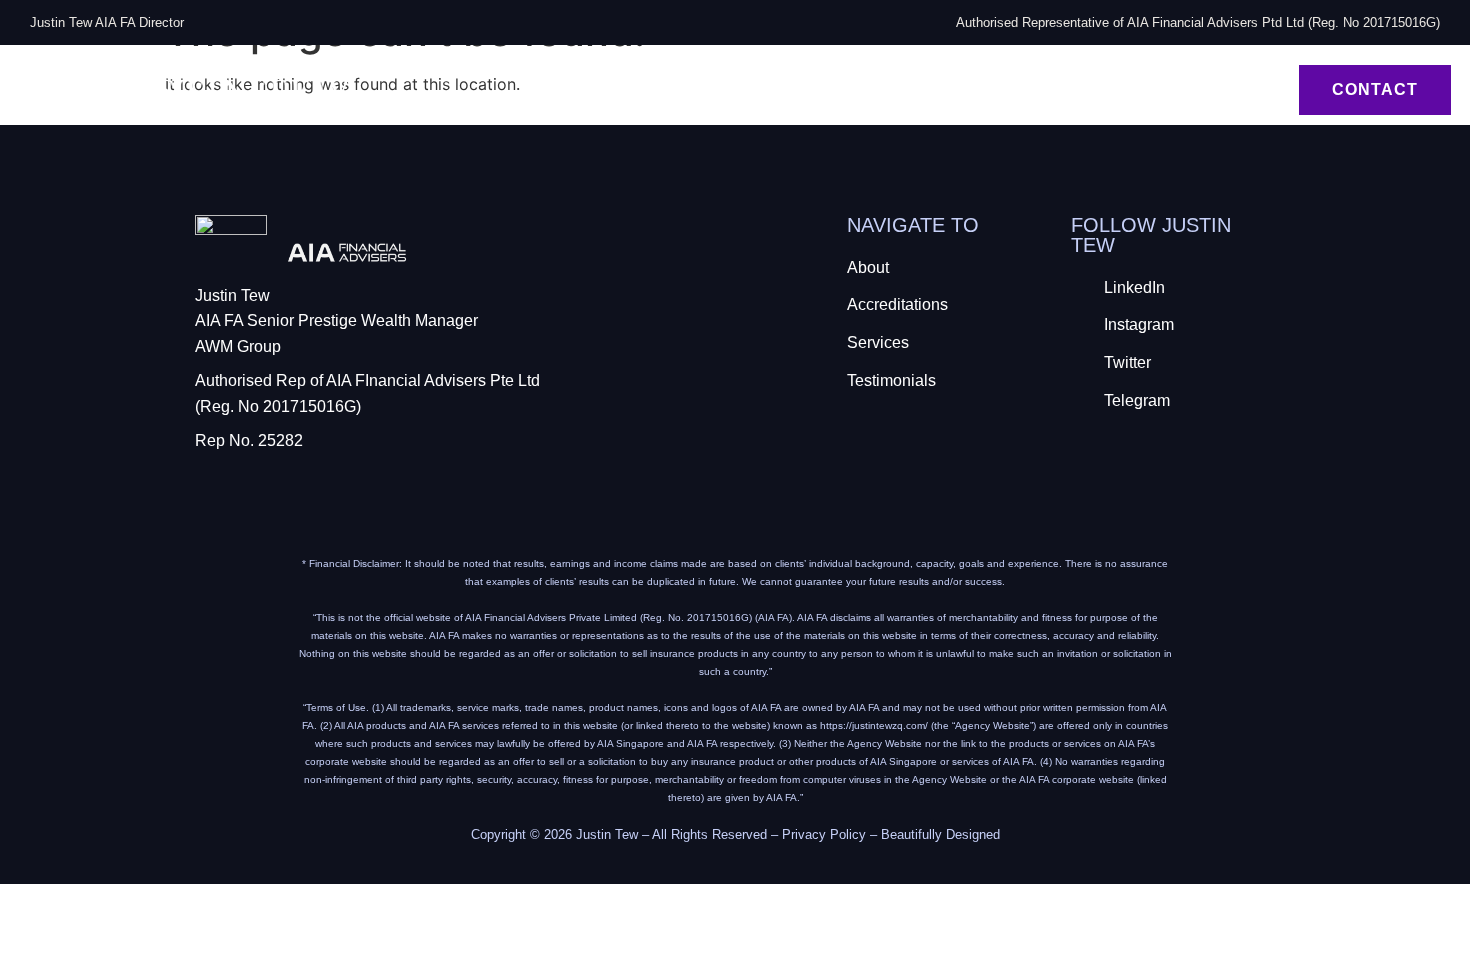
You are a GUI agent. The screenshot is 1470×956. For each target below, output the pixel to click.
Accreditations (1039, 77)
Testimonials (1203, 101)
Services (1203, 77)
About (888, 77)
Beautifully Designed (940, 834)
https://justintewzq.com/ (874, 725)
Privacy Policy (824, 834)
